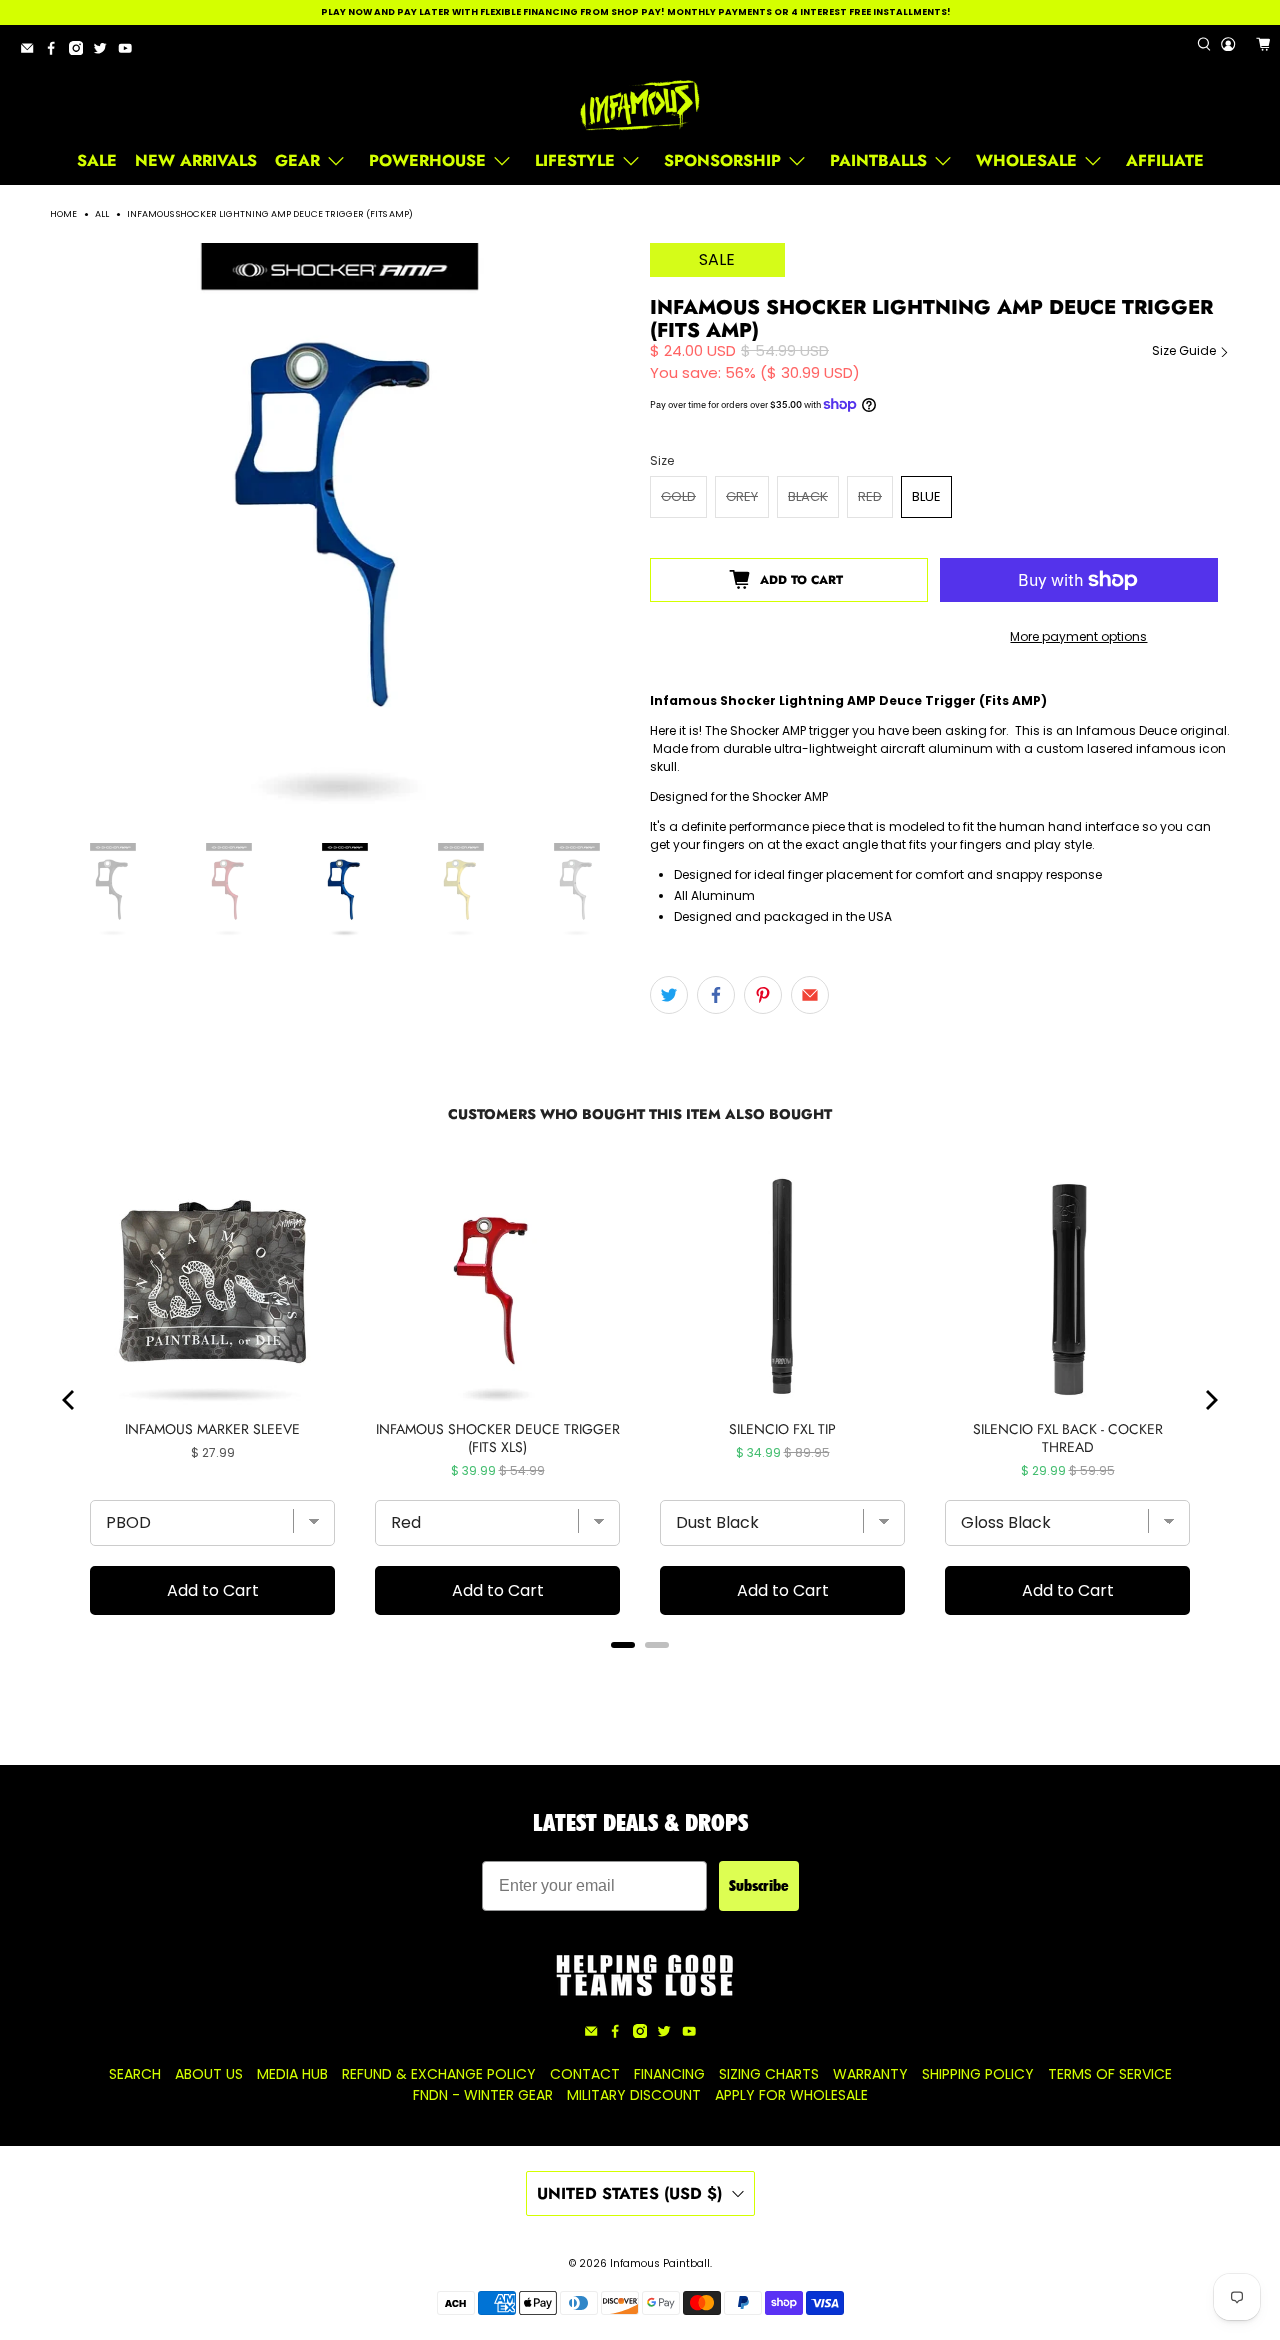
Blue (926, 496)
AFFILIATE (1165, 160)
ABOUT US (209, 2074)
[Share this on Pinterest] (763, 995)
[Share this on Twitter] (669, 995)
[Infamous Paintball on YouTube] (130, 51)
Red (870, 496)
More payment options (1078, 636)
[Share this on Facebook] (716, 995)
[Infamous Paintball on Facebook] (56, 51)
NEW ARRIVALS (196, 160)
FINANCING (669, 2074)
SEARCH (135, 2074)
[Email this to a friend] (810, 995)
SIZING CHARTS (769, 2074)
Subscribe (759, 1885)
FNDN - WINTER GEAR (483, 2095)
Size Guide (1185, 350)
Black (808, 496)
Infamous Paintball (660, 2263)
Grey (742, 496)
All (102, 214)
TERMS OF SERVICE (1110, 2074)
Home (63, 214)
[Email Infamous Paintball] (32, 51)
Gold (678, 496)
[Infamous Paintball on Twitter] (105, 51)
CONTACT (585, 2074)
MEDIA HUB (292, 2074)
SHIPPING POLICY (978, 2074)
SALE (97, 160)
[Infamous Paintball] (640, 106)
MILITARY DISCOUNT (634, 2095)
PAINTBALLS (878, 160)
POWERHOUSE (427, 160)
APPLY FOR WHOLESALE (791, 2095)
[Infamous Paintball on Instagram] (81, 51)
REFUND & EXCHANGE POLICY (439, 2074)
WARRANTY (870, 2074)
